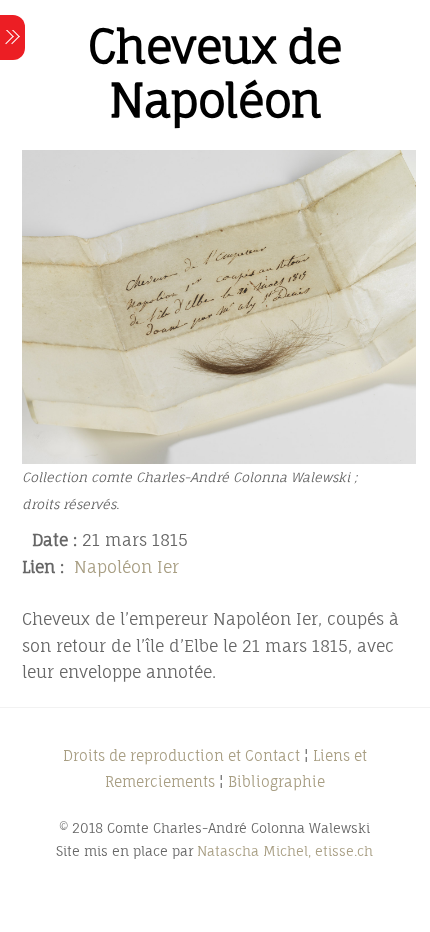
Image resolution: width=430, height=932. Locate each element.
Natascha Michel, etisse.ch (285, 851)
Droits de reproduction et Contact (181, 755)
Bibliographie (276, 781)
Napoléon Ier (126, 567)
